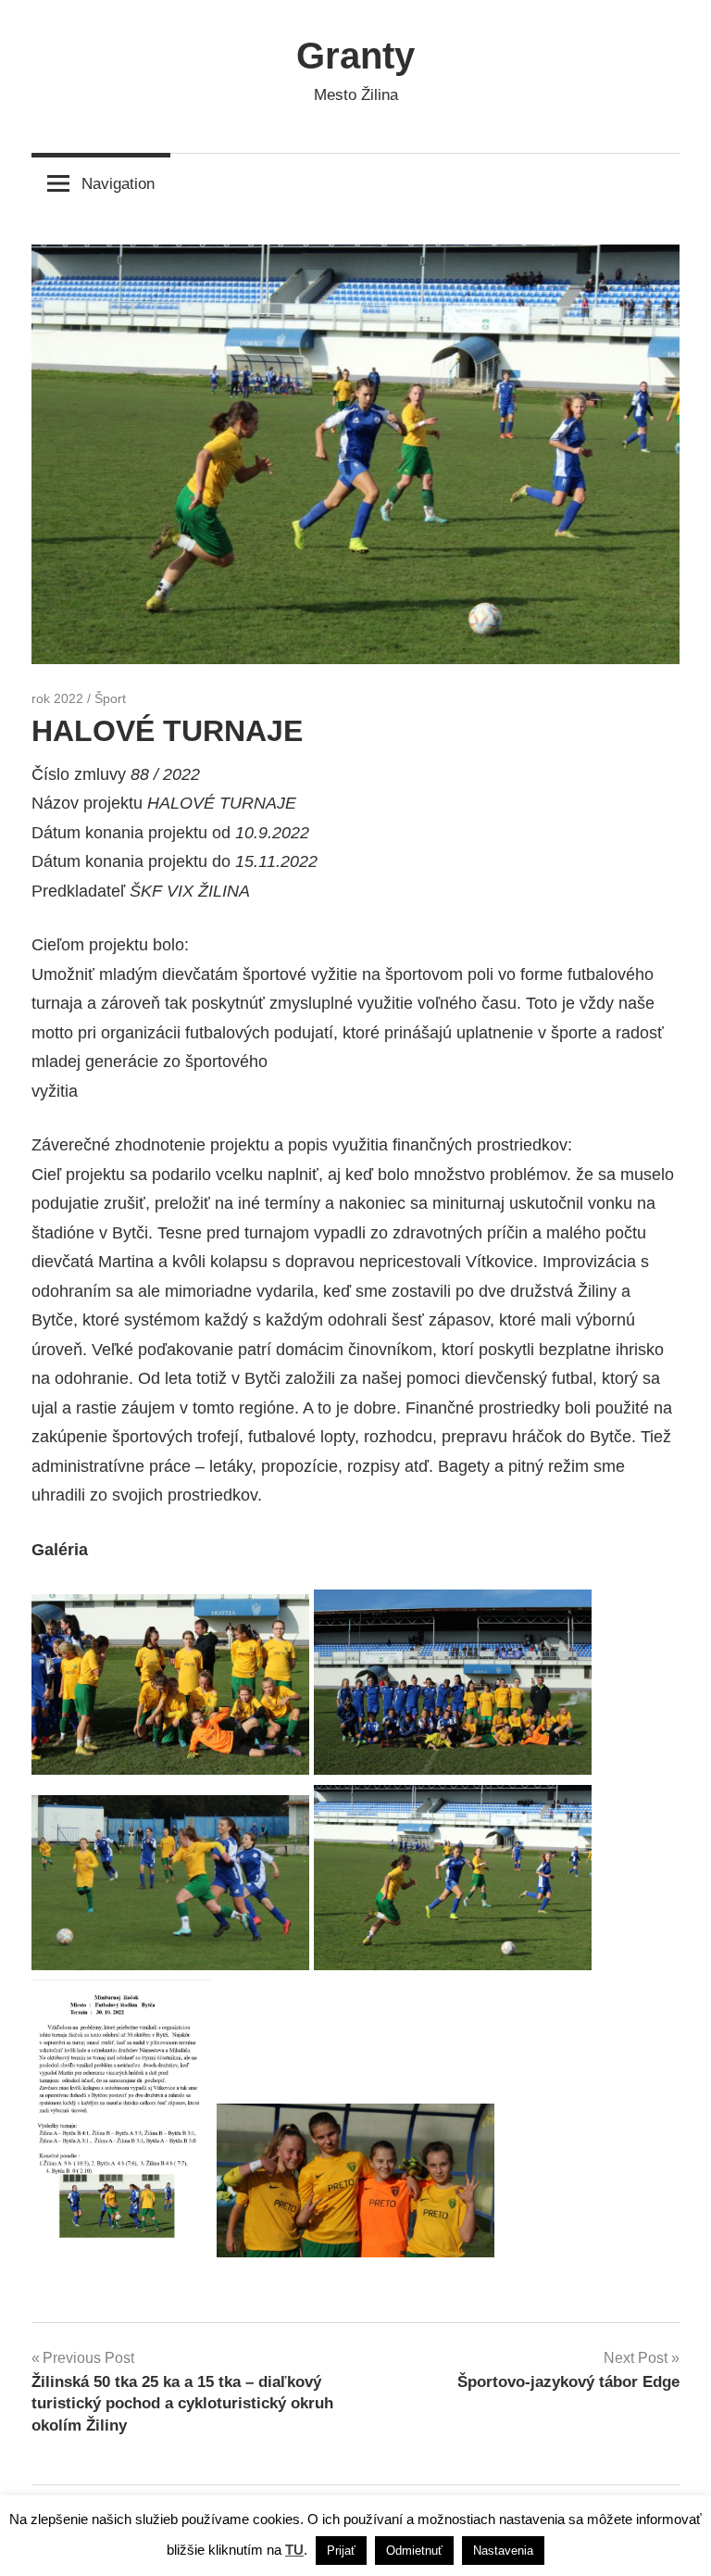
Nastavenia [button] (503, 2551)
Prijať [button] (341, 2551)
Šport (110, 698)
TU (294, 2550)
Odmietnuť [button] (414, 2551)
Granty (355, 56)
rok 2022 (57, 698)
